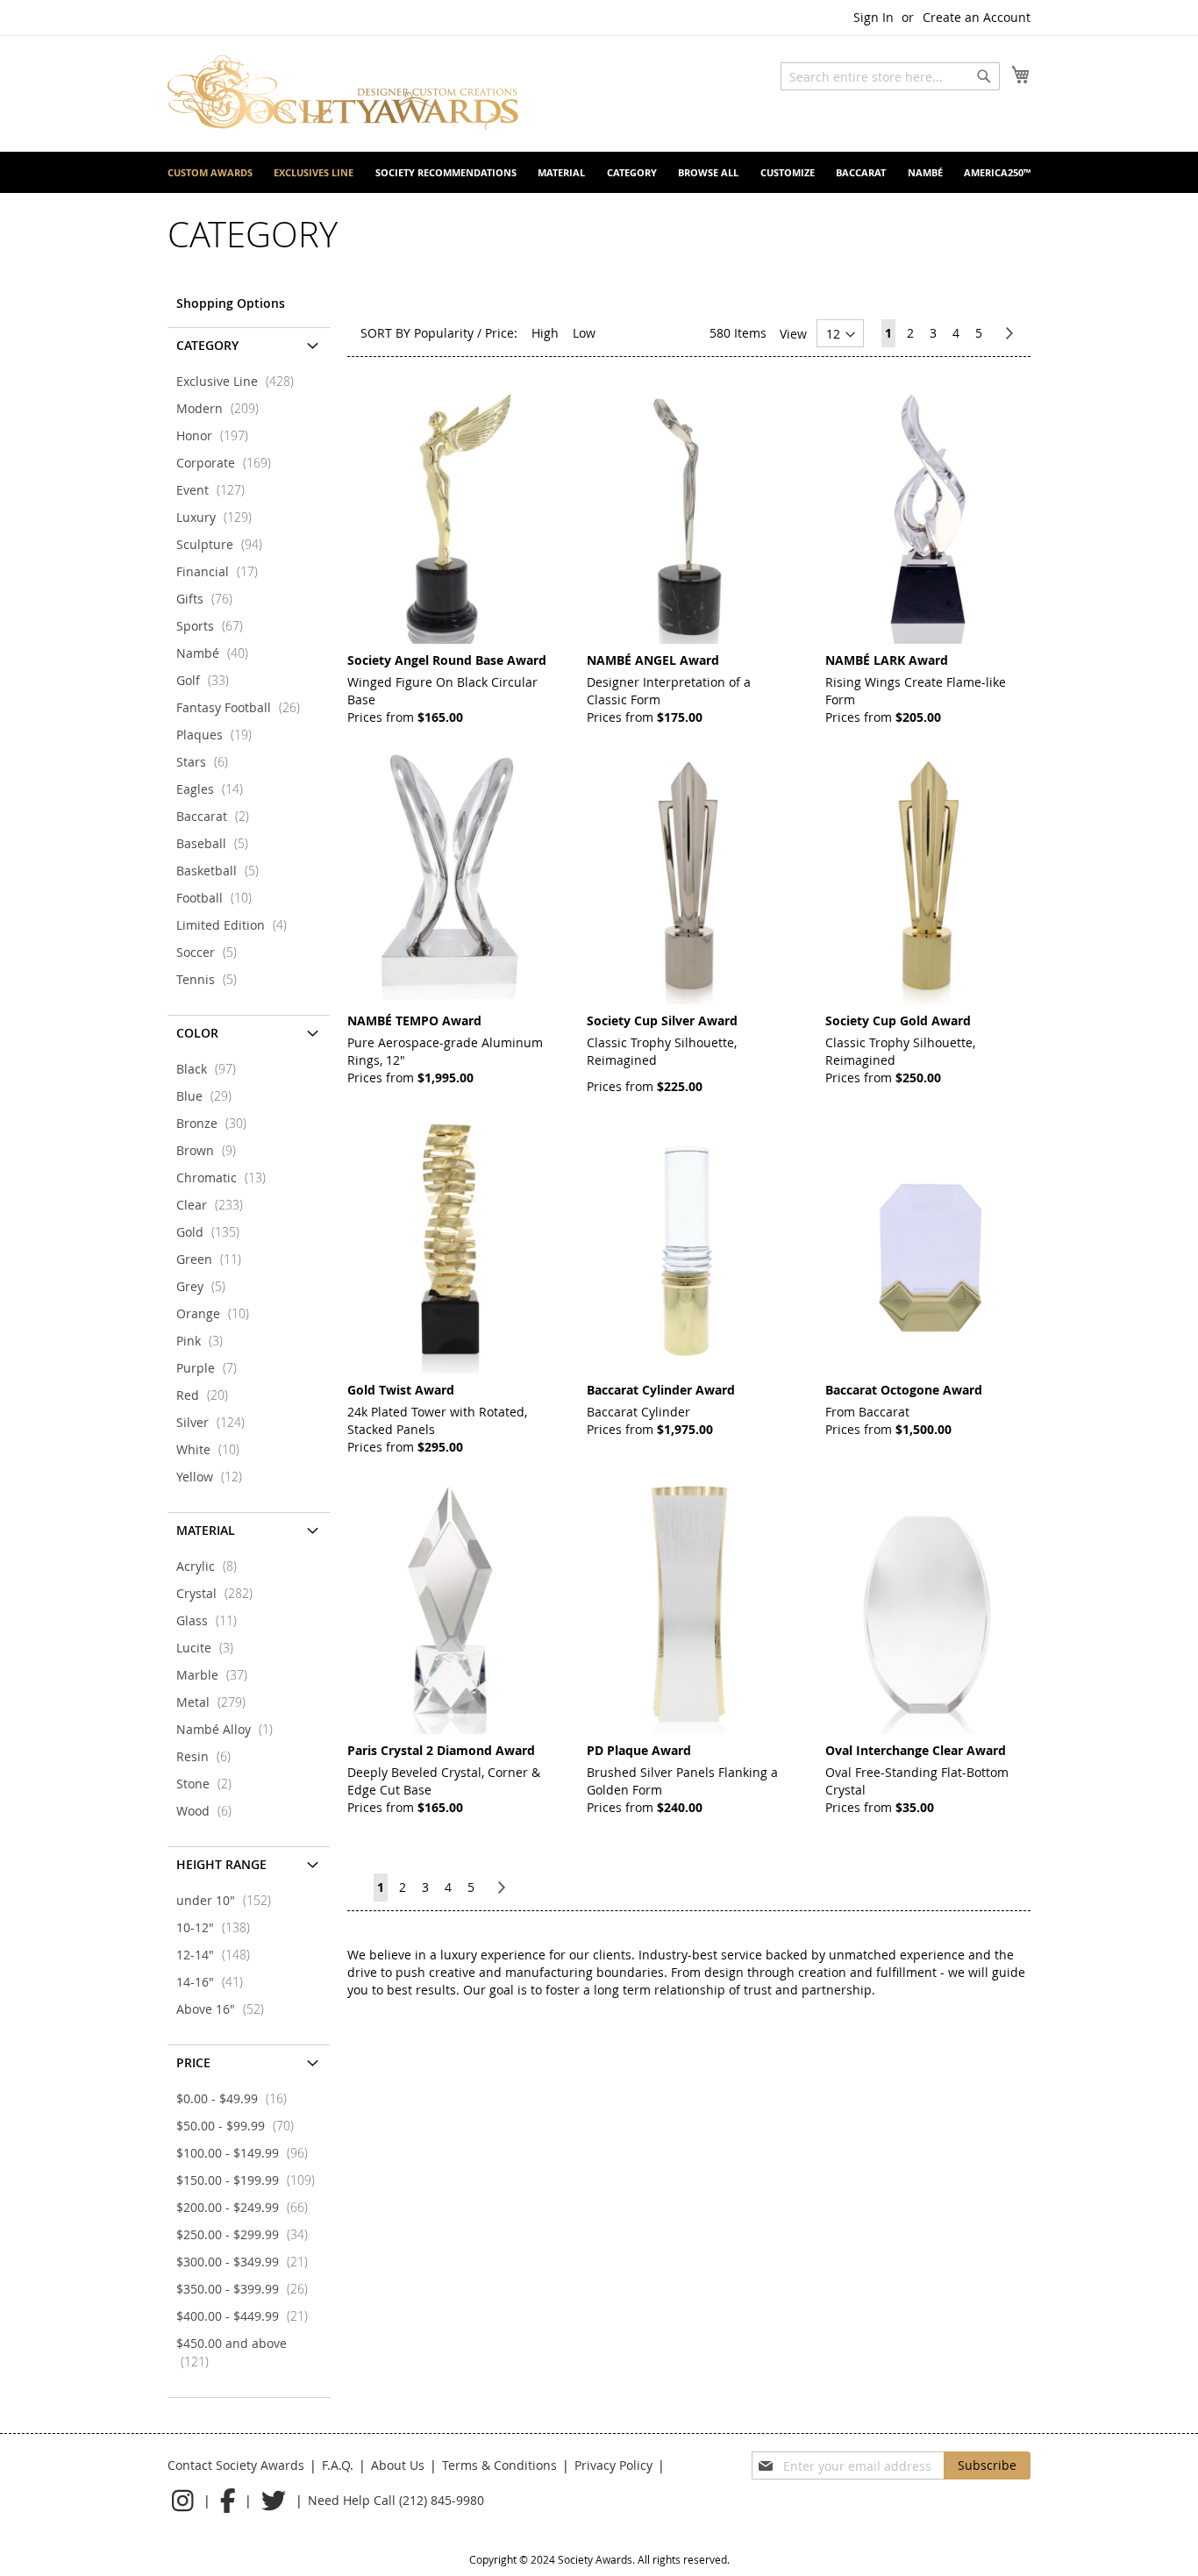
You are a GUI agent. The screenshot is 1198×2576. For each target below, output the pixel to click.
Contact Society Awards (236, 2465)
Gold (213, 1232)
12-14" (218, 1955)
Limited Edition (237, 925)
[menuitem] (210, 172)
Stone (209, 1784)
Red (207, 1395)
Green (214, 1259)
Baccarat (218, 816)
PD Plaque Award (639, 1750)
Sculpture (225, 544)
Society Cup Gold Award (898, 1020)
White (213, 1449)
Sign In (874, 17)
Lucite (210, 1648)
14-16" (215, 1982)
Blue (209, 1096)
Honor (217, 435)
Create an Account (977, 17)
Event (216, 490)
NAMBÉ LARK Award (887, 660)
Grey (206, 1286)
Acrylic (212, 1566)
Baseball (217, 843)
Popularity (444, 333)
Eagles (215, 789)
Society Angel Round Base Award (447, 660)
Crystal (220, 1593)
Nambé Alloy (230, 1729)
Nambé (217, 653)
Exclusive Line (240, 381)
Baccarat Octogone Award (904, 1390)
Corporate (229, 463)
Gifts (210, 599)
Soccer (212, 952)
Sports (215, 626)
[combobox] (890, 76)
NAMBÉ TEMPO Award (414, 1020)
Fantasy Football (243, 707)
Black (211, 1069)
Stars (207, 762)
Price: (501, 333)
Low (584, 333)
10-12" (218, 1927)
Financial (222, 571)
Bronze (217, 1123)
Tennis (212, 979)
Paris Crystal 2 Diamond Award (441, 1750)
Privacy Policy (613, 2465)
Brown (211, 1150)
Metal (216, 1702)
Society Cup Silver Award (662, 1020)
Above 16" (225, 2009)
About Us (398, 2465)
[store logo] (343, 93)
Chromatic (226, 1177)
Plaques (219, 735)
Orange (218, 1313)
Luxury (219, 517)
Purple (212, 1368)
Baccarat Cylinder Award (661, 1390)
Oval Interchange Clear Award (916, 1750)
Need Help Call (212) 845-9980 (396, 2500)
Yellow (214, 1477)
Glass (212, 1620)
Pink (205, 1341)
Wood (209, 1811)
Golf (208, 680)
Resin (209, 1756)
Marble (217, 1675)
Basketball (223, 871)
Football (219, 898)
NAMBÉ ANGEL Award (653, 660)
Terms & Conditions (499, 2465)
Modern (223, 408)
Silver (216, 1422)
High (545, 333)
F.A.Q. (338, 2465)
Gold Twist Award (401, 1390)
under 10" (229, 1900)
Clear (215, 1205)
